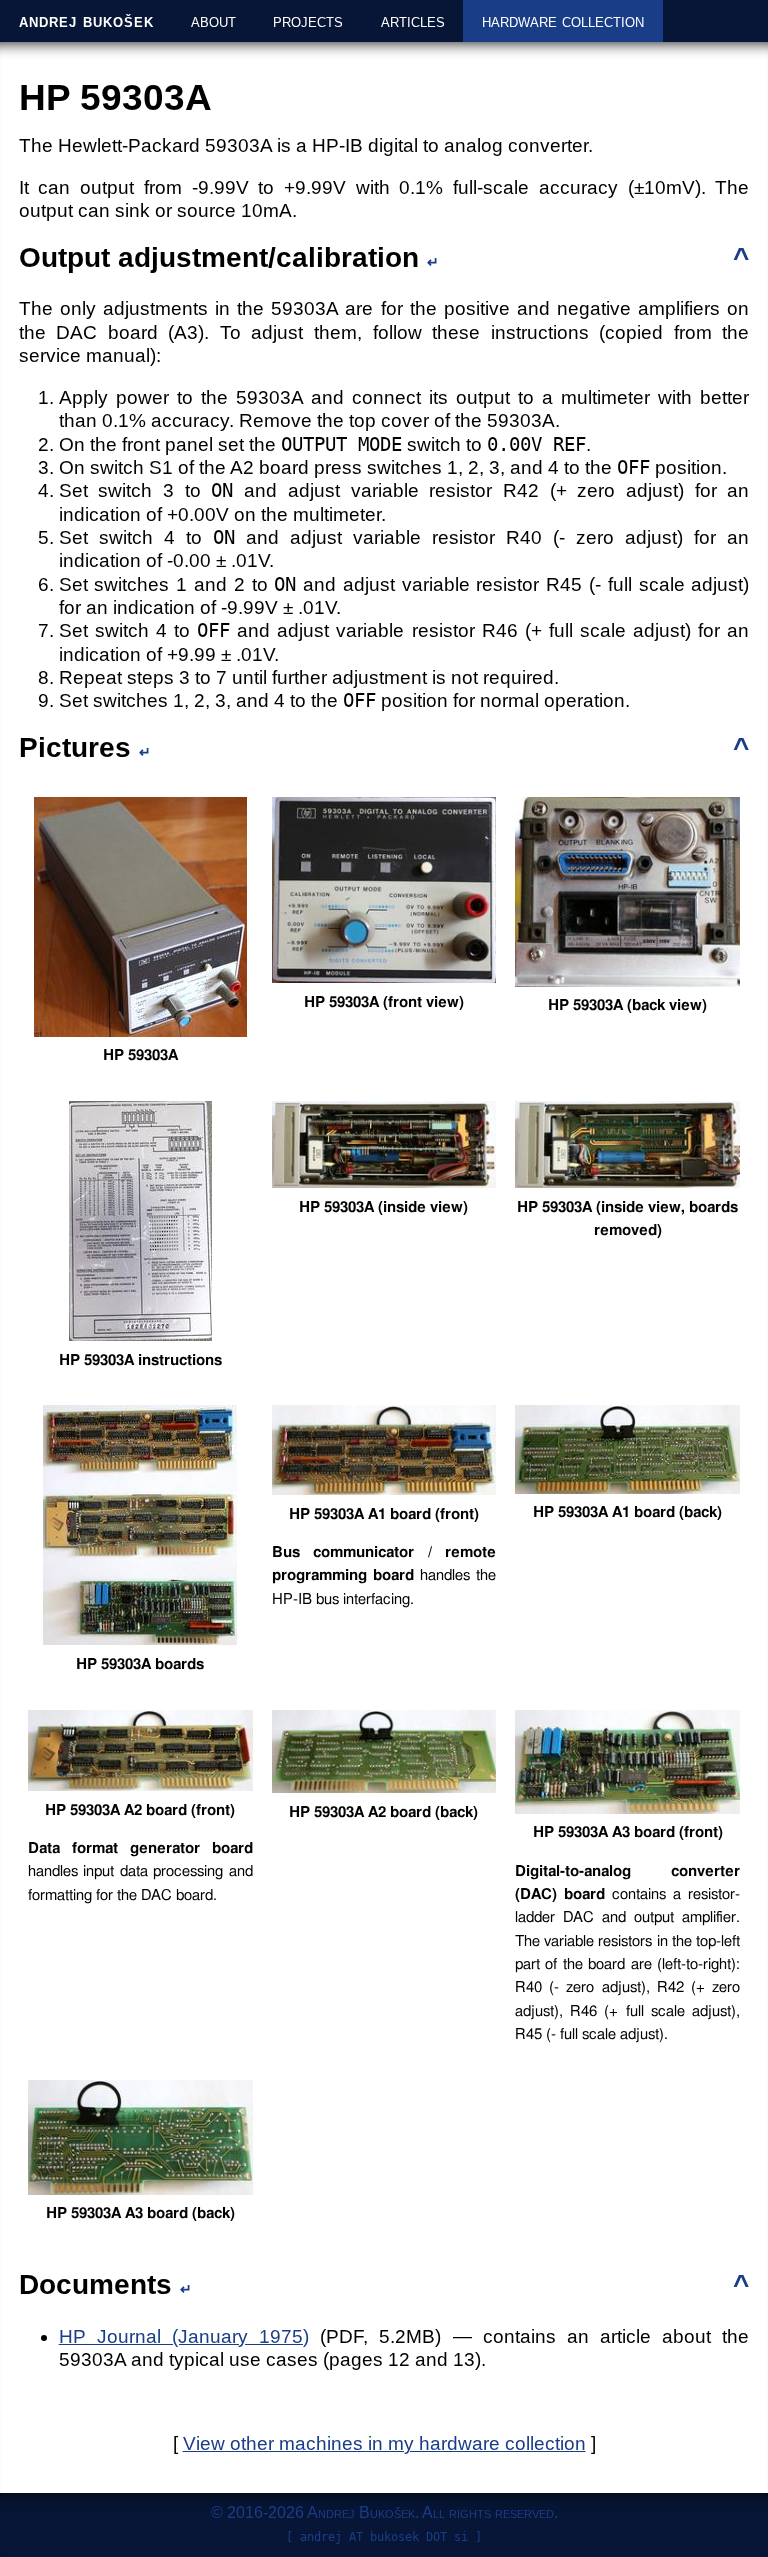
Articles (413, 20)
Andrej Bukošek (86, 20)
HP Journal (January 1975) (184, 2336)
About (213, 20)
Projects (308, 20)
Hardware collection (563, 20)
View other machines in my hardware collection (384, 2443)
